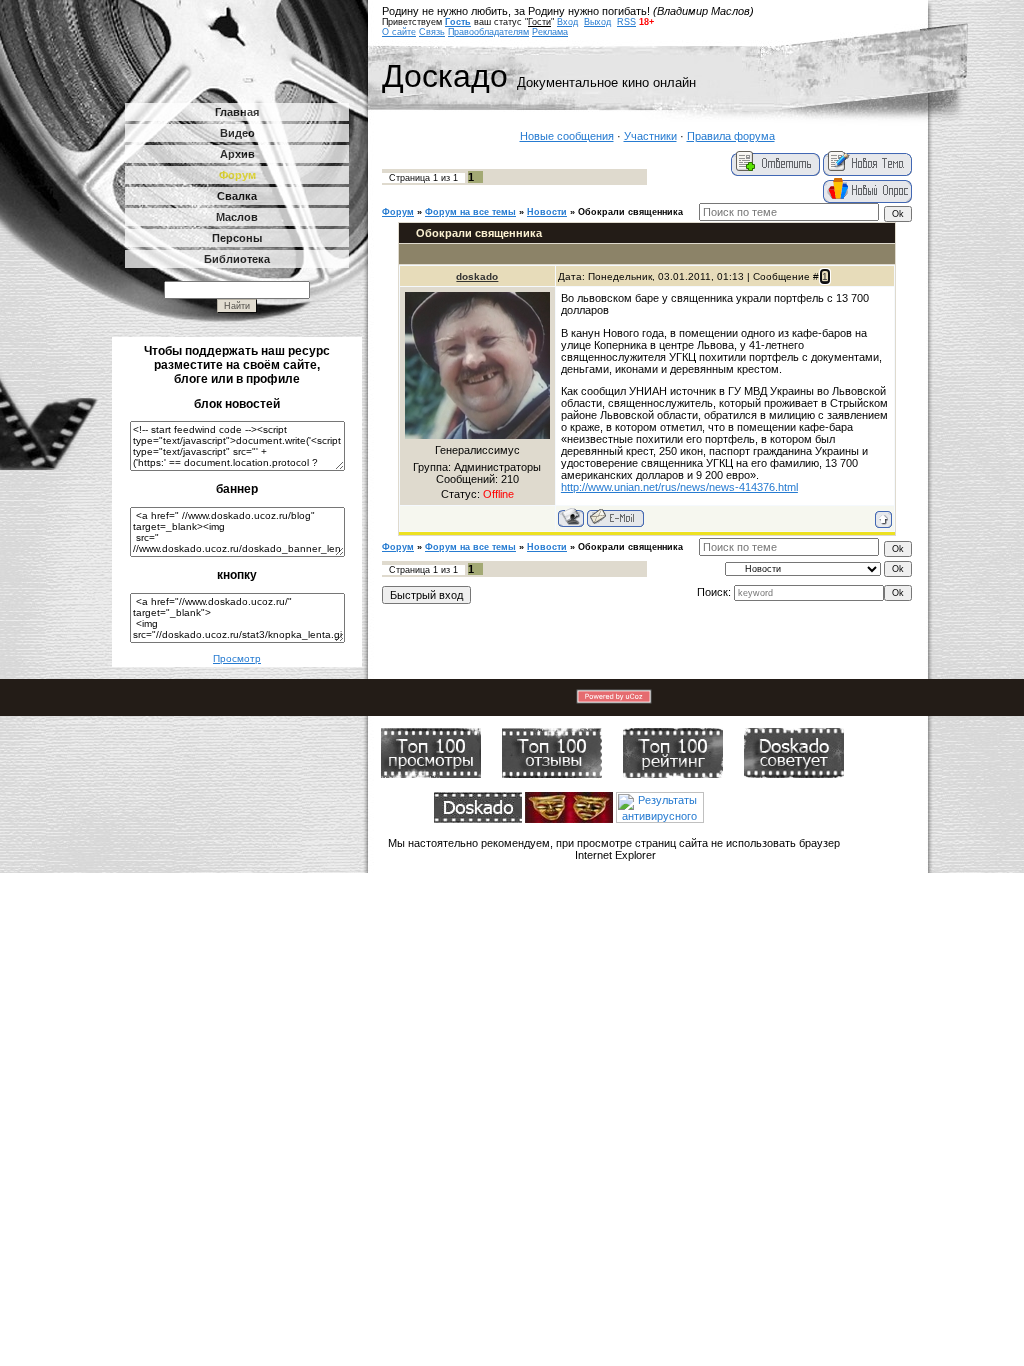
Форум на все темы (470, 212)
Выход (597, 22)
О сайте (399, 32)
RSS (626, 22)
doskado (477, 276)
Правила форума (731, 136)
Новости (547, 212)
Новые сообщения (567, 136)
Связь (432, 32)
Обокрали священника (630, 212)
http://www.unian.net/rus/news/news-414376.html (679, 487)
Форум (398, 212)
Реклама (550, 32)
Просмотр (237, 658)
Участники (650, 136)
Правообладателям (488, 32)
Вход (567, 22)
